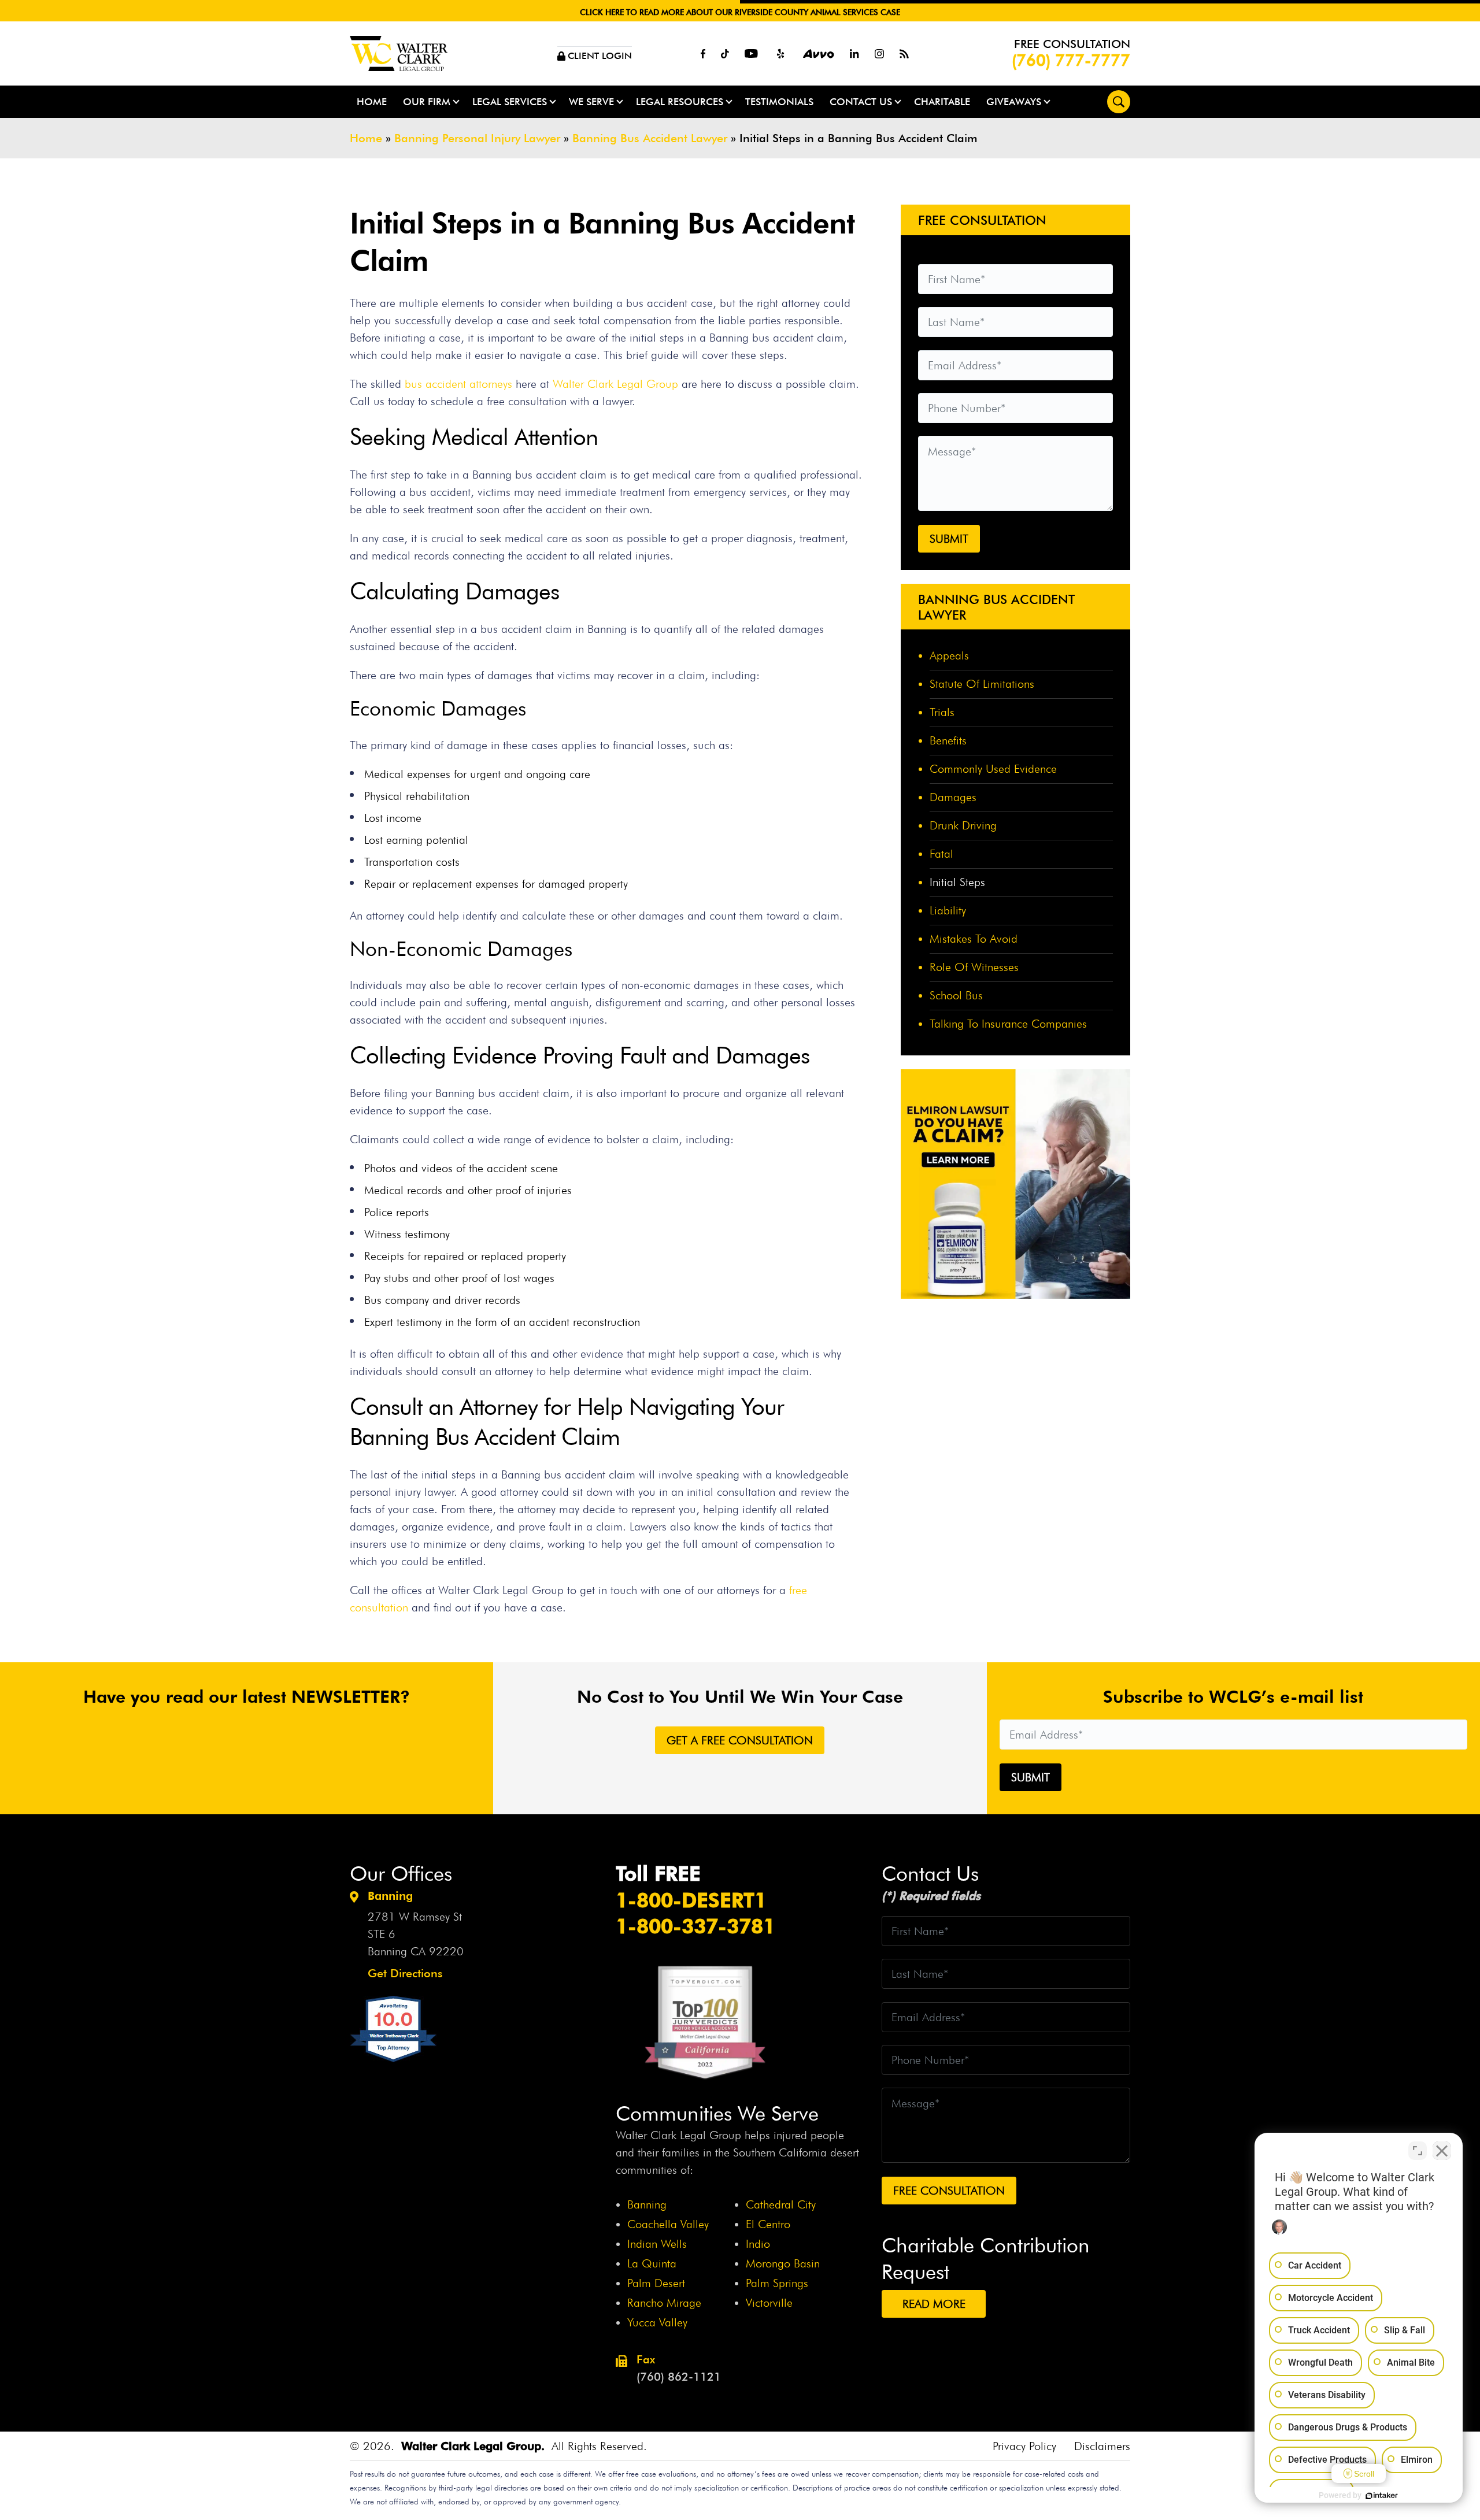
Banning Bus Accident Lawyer (650, 138)
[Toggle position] (1418, 2151)
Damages (953, 797)
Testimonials (779, 102)
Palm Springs (777, 2283)
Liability (948, 910)
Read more (934, 2304)
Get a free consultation (740, 1740)
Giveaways (1014, 102)
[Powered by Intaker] (1382, 2496)
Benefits (948, 740)
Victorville (769, 2303)
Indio (758, 2244)
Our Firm (427, 102)
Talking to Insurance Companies (1008, 1024)
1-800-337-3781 (695, 1926)
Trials (942, 712)
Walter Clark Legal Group (615, 384)
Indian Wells (657, 2244)
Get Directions (405, 1973)
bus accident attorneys (458, 384)
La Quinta (652, 2263)
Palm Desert (656, 2283)
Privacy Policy (1024, 2446)
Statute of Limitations (982, 684)
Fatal (941, 854)
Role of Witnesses (974, 967)
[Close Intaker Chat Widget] (1442, 2151)
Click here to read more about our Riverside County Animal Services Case (740, 12)
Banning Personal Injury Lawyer (477, 138)
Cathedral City (781, 2204)
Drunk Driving (963, 825)
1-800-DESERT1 (691, 1900)
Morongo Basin (783, 2263)
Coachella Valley (668, 2224)
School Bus (956, 995)
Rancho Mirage (664, 2303)
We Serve (591, 102)
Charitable (942, 102)
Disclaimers (1102, 2446)
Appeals (949, 655)
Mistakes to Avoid (974, 939)
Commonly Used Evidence (993, 769)
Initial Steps (957, 882)
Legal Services (510, 102)
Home (372, 102)
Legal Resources (680, 102)
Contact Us (861, 102)
